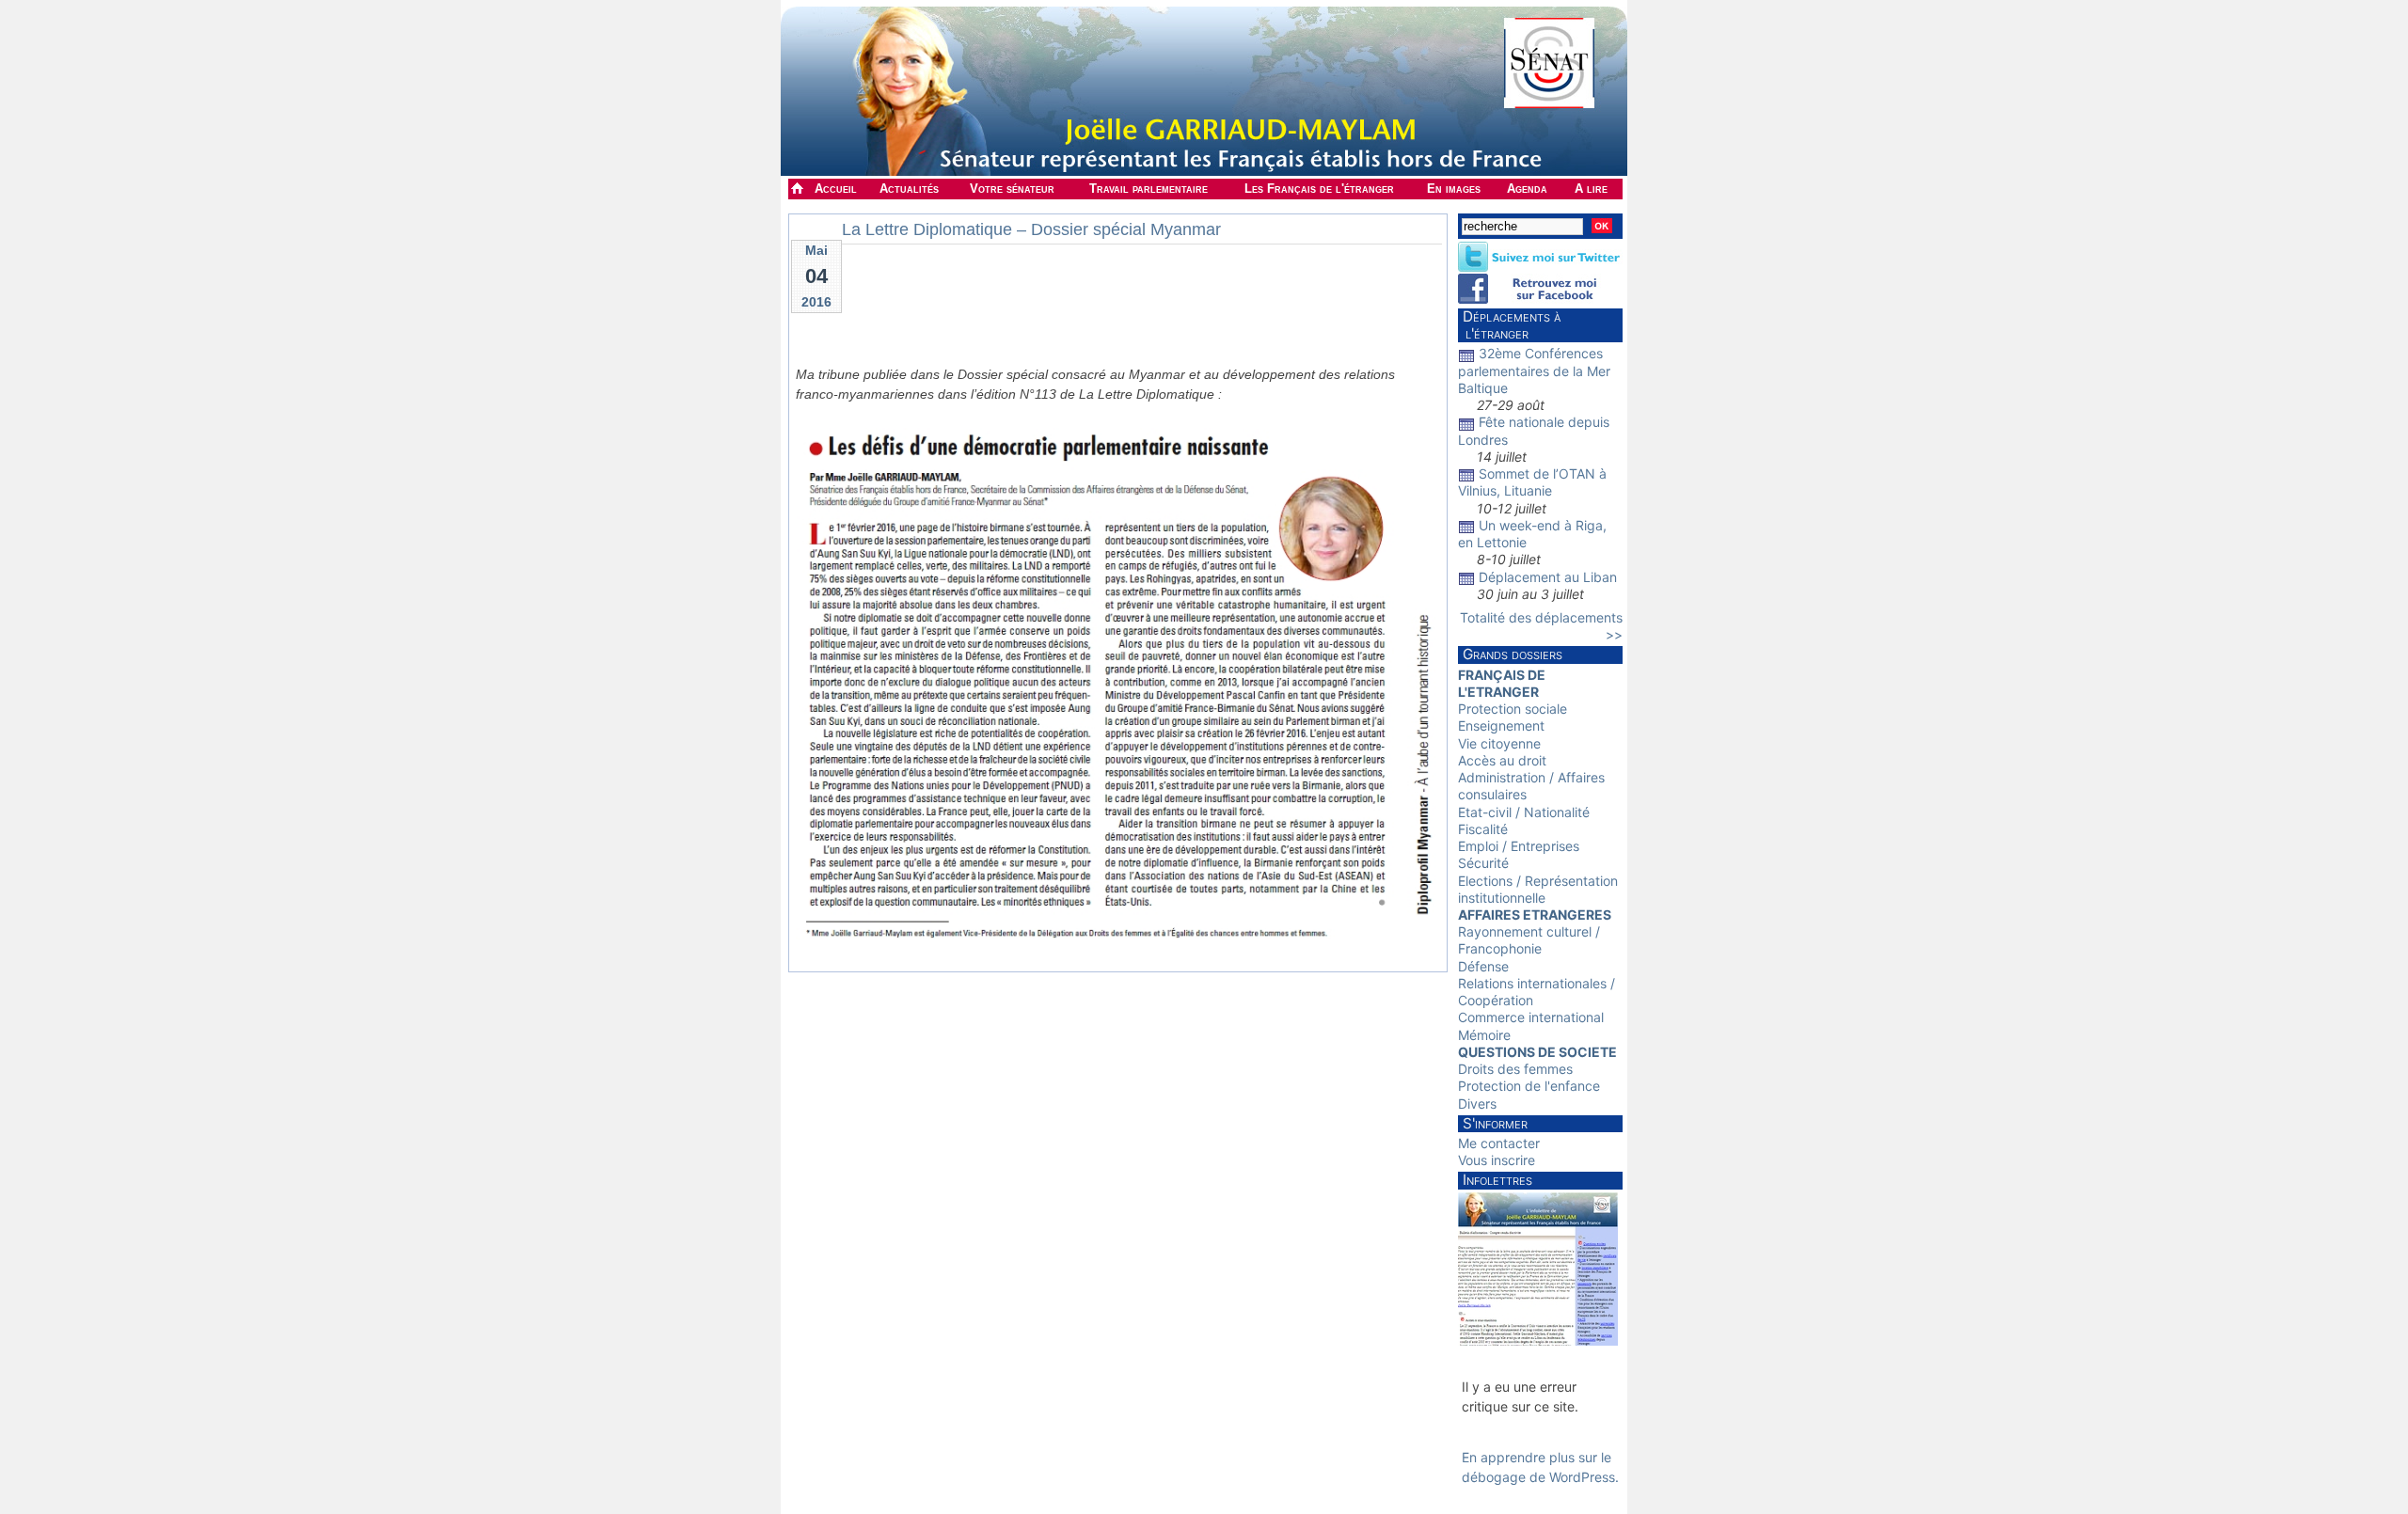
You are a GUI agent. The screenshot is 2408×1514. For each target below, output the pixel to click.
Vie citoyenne (1499, 743)
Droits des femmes (1515, 1069)
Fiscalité (1483, 829)
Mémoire (1484, 1035)
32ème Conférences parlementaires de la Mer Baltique (1534, 370)
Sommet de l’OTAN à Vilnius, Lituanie (1532, 482)
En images (1454, 189)
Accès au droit (1502, 760)
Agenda (1527, 189)
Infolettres (1497, 1180)
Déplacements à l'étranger (1509, 325)
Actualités (909, 189)
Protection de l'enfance (1529, 1086)
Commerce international (1531, 1017)
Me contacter (1499, 1143)
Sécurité (1483, 863)
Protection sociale (1513, 709)
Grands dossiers (1513, 654)
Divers (1477, 1104)
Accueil (836, 189)
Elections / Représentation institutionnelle (1538, 889)
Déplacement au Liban (1548, 577)
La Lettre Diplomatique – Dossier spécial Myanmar (1031, 229)
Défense (1483, 966)
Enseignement (1501, 725)
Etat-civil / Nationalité (1524, 812)
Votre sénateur (1012, 189)
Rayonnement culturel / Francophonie (1529, 940)
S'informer (1495, 1123)
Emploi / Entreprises (1519, 846)
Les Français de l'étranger (1319, 189)
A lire (1591, 189)
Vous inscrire (1497, 1160)
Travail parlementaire (1149, 189)
